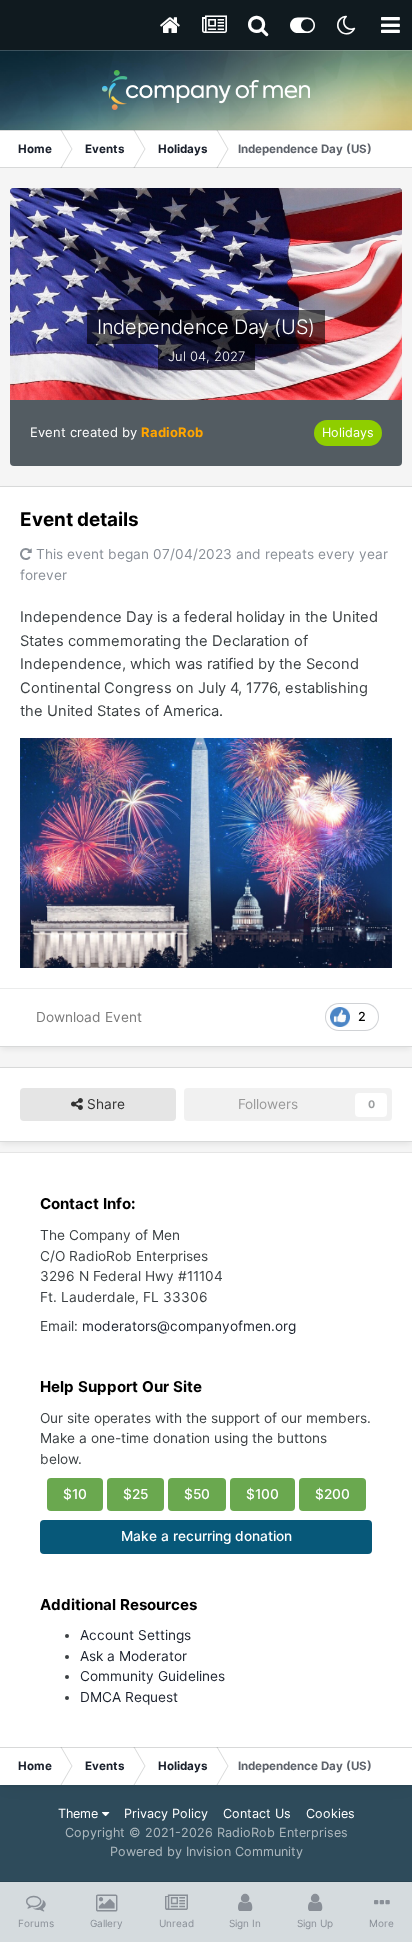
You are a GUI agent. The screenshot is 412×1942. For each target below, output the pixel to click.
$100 (262, 1494)
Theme (80, 1813)
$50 (197, 1494)
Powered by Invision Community (206, 1851)
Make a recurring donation (206, 1536)
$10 (75, 1494)
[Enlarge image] (206, 852)
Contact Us (257, 1813)
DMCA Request (129, 1697)
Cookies (330, 1813)
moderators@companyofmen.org (189, 1326)
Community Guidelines (152, 1676)
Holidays (348, 432)
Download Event (89, 1017)
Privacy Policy (166, 1813)
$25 (135, 1494)
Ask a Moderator (133, 1656)
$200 (332, 1494)
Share (104, 1104)
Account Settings (135, 1635)
